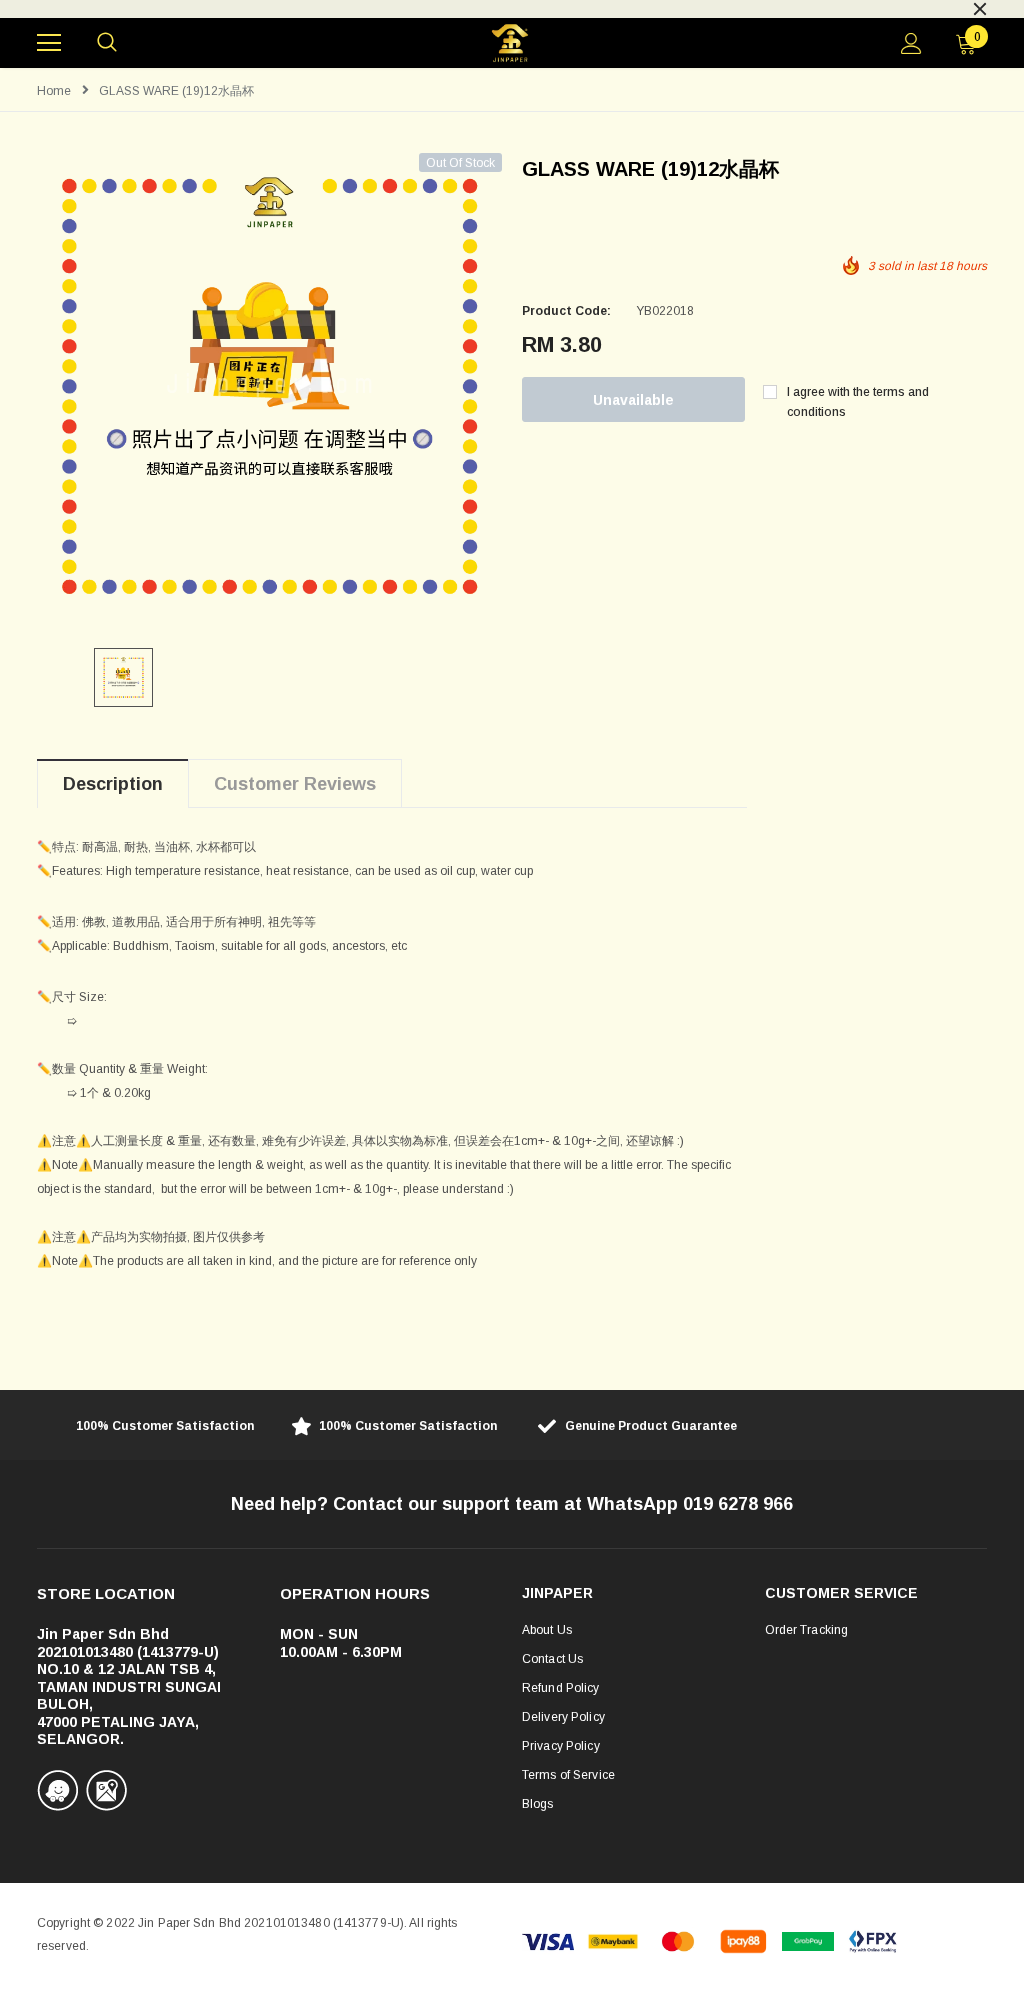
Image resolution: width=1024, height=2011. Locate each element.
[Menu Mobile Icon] (49, 43)
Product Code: (566, 311)
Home (54, 91)
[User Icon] (911, 43)
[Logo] (509, 43)
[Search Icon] (107, 43)
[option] (512, 8)
